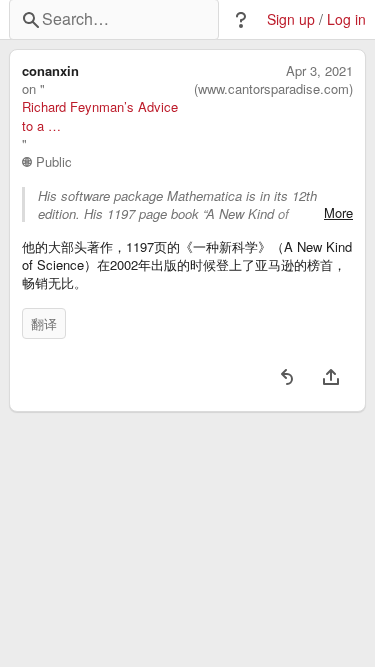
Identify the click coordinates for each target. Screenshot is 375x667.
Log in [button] (346, 19)
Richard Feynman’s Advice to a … (100, 116)
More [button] (338, 213)
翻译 (44, 323)
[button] (241, 20)
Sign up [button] (291, 19)
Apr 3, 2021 (319, 71)
